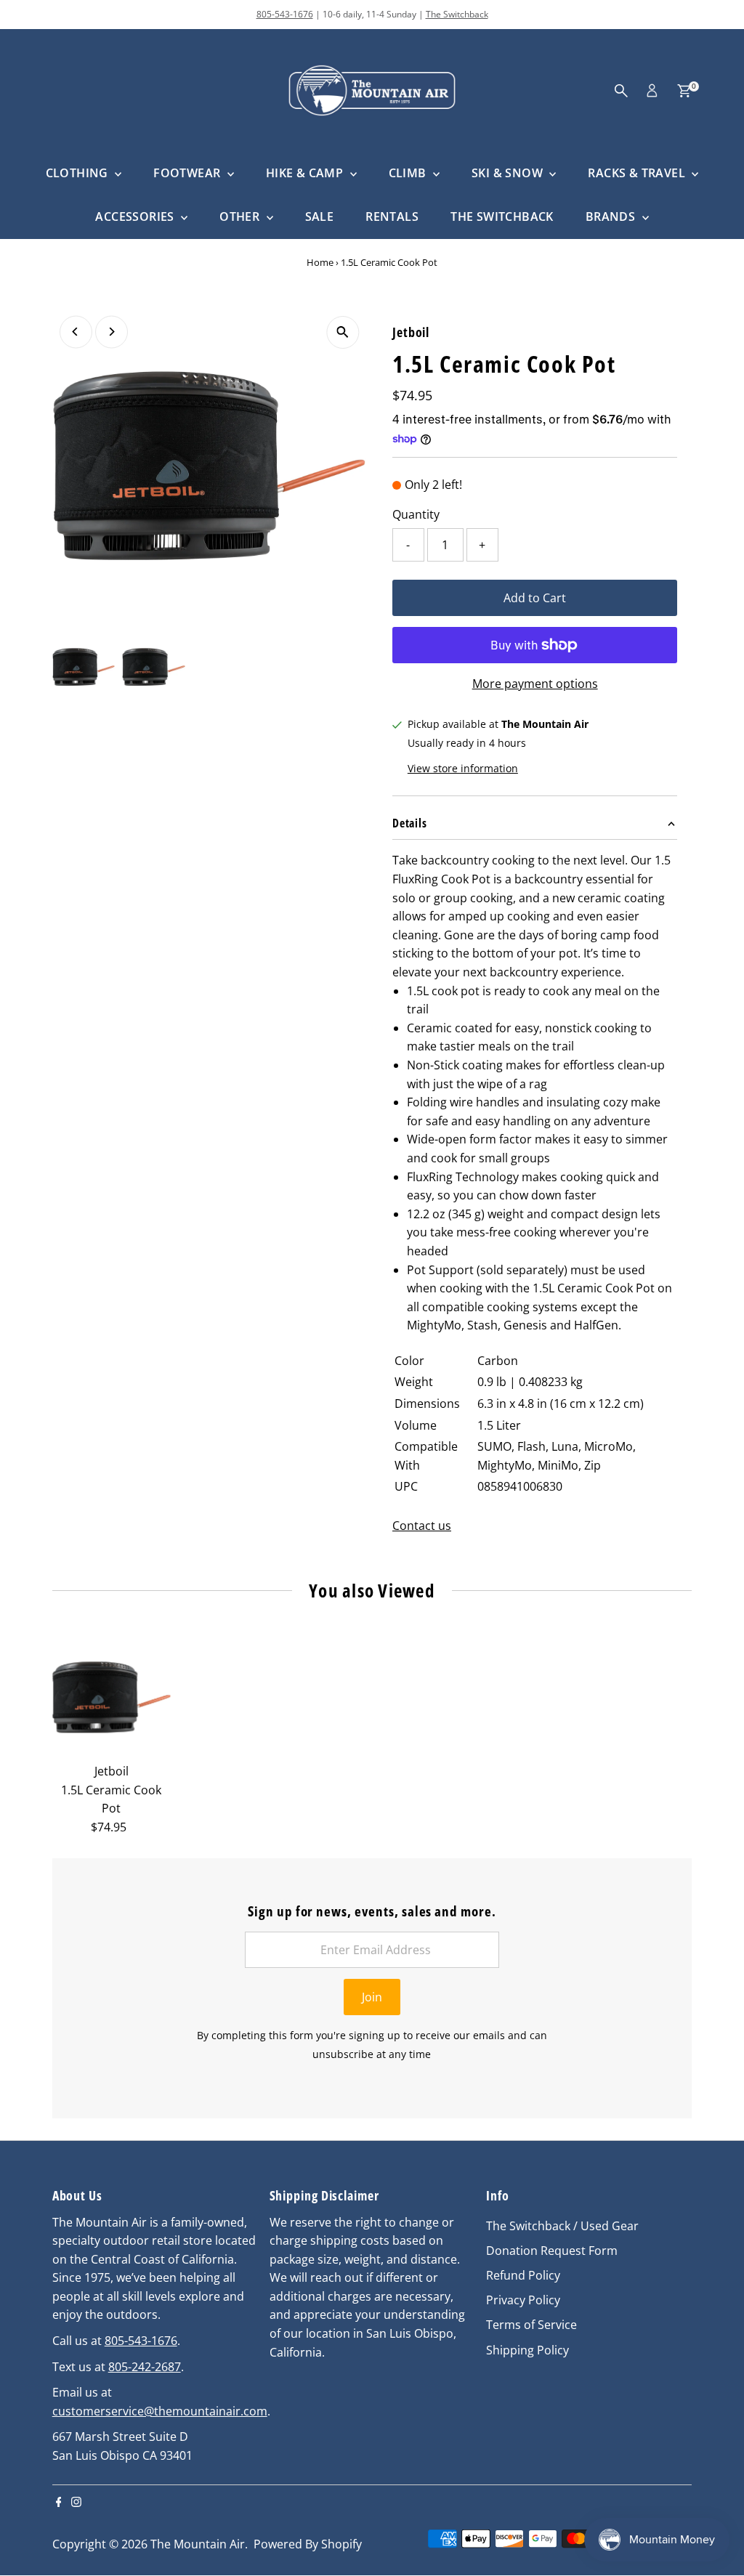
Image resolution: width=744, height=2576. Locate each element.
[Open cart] (684, 91)
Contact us (422, 1526)
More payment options (535, 684)
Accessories (136, 216)
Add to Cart (535, 598)
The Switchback (457, 14)
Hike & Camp (306, 173)
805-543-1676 (285, 14)
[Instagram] (76, 2503)
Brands (612, 216)
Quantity (416, 514)
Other (241, 216)
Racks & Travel (638, 173)
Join (372, 1997)
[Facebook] (59, 2503)
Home (320, 262)
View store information (463, 769)
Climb (409, 173)
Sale (320, 216)
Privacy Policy (523, 2300)
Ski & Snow (509, 173)
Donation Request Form (552, 2251)
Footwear (189, 173)
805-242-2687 (145, 2367)
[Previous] (76, 332)
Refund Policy (523, 2275)
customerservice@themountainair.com (160, 2411)
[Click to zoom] (343, 332)
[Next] (112, 332)
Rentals (392, 216)
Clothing (79, 173)
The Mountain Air (198, 2544)
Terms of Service (531, 2325)
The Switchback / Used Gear (562, 2226)
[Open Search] (621, 91)
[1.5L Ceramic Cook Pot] (112, 1697)
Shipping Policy (527, 2350)
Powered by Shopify (308, 2544)
